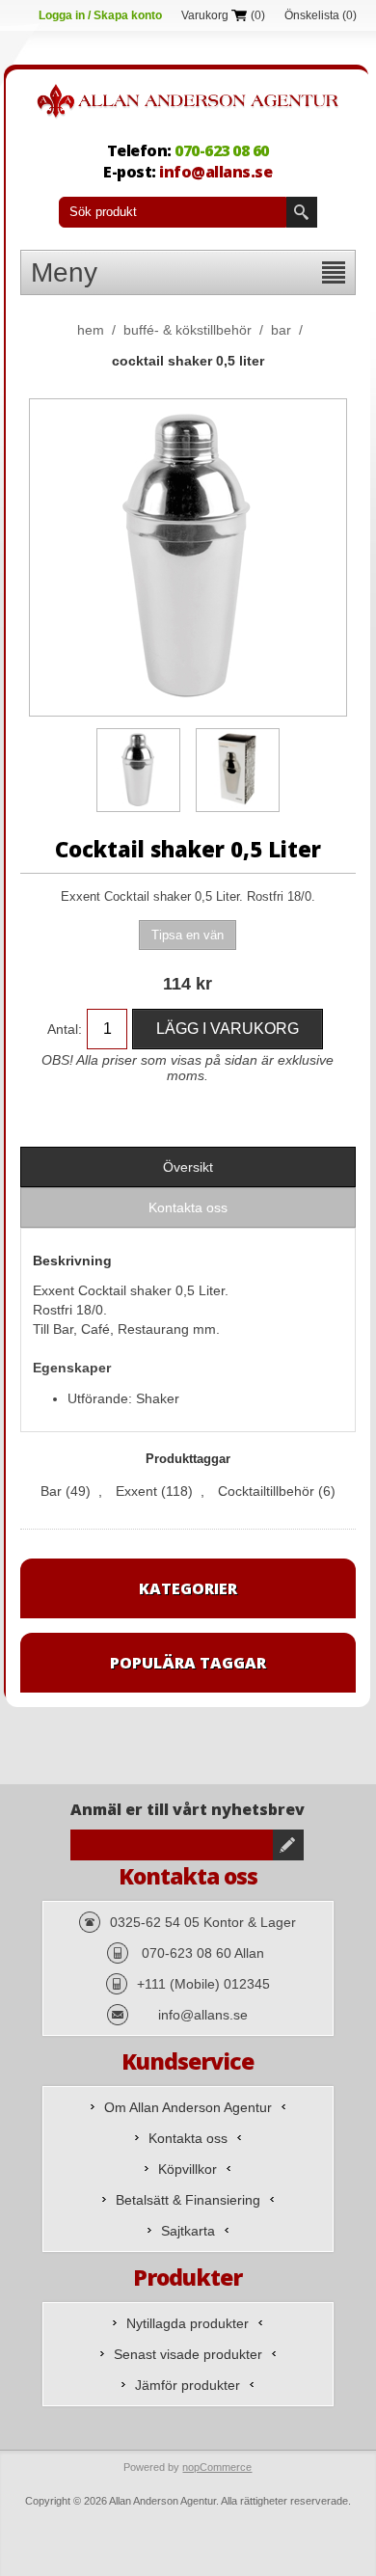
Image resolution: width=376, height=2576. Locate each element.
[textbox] (173, 212)
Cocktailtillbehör (266, 1491)
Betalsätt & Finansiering (188, 2200)
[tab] (188, 1167)
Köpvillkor (188, 2169)
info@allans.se (215, 172)
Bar (51, 1491)
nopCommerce (217, 2467)
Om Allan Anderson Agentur (188, 2107)
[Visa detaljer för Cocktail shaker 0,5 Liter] (138, 770)
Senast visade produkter (188, 2354)
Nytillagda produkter (188, 2323)
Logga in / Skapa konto (100, 15)
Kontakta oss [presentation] (188, 1207)
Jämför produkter (188, 2385)
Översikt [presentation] (188, 1167)
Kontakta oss (188, 2138)
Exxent (136, 1491)
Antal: (65, 1029)
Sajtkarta (188, 2231)
